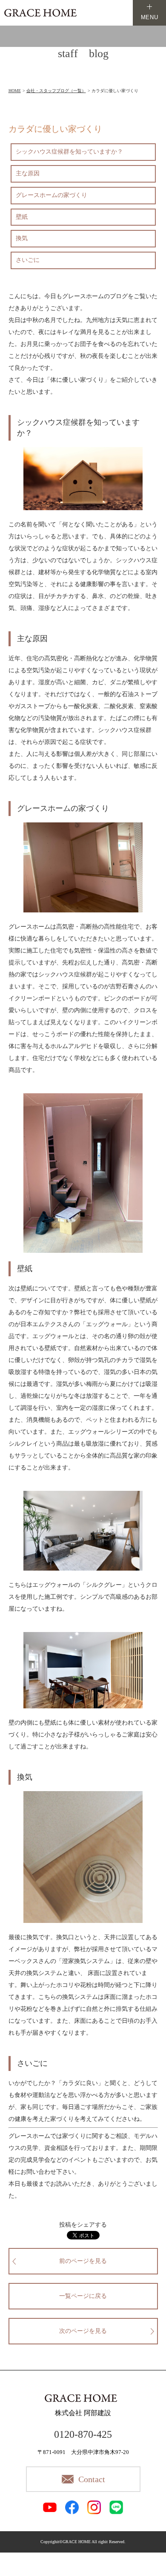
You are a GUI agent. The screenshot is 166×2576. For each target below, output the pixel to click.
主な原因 (28, 173)
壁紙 (22, 217)
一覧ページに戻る (83, 2296)
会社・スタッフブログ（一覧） (56, 91)
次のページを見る (83, 2331)
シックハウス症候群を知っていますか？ (69, 152)
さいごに (28, 260)
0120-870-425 (83, 2434)
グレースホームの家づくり (52, 195)
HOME (15, 91)
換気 (22, 238)
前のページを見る (83, 2261)
